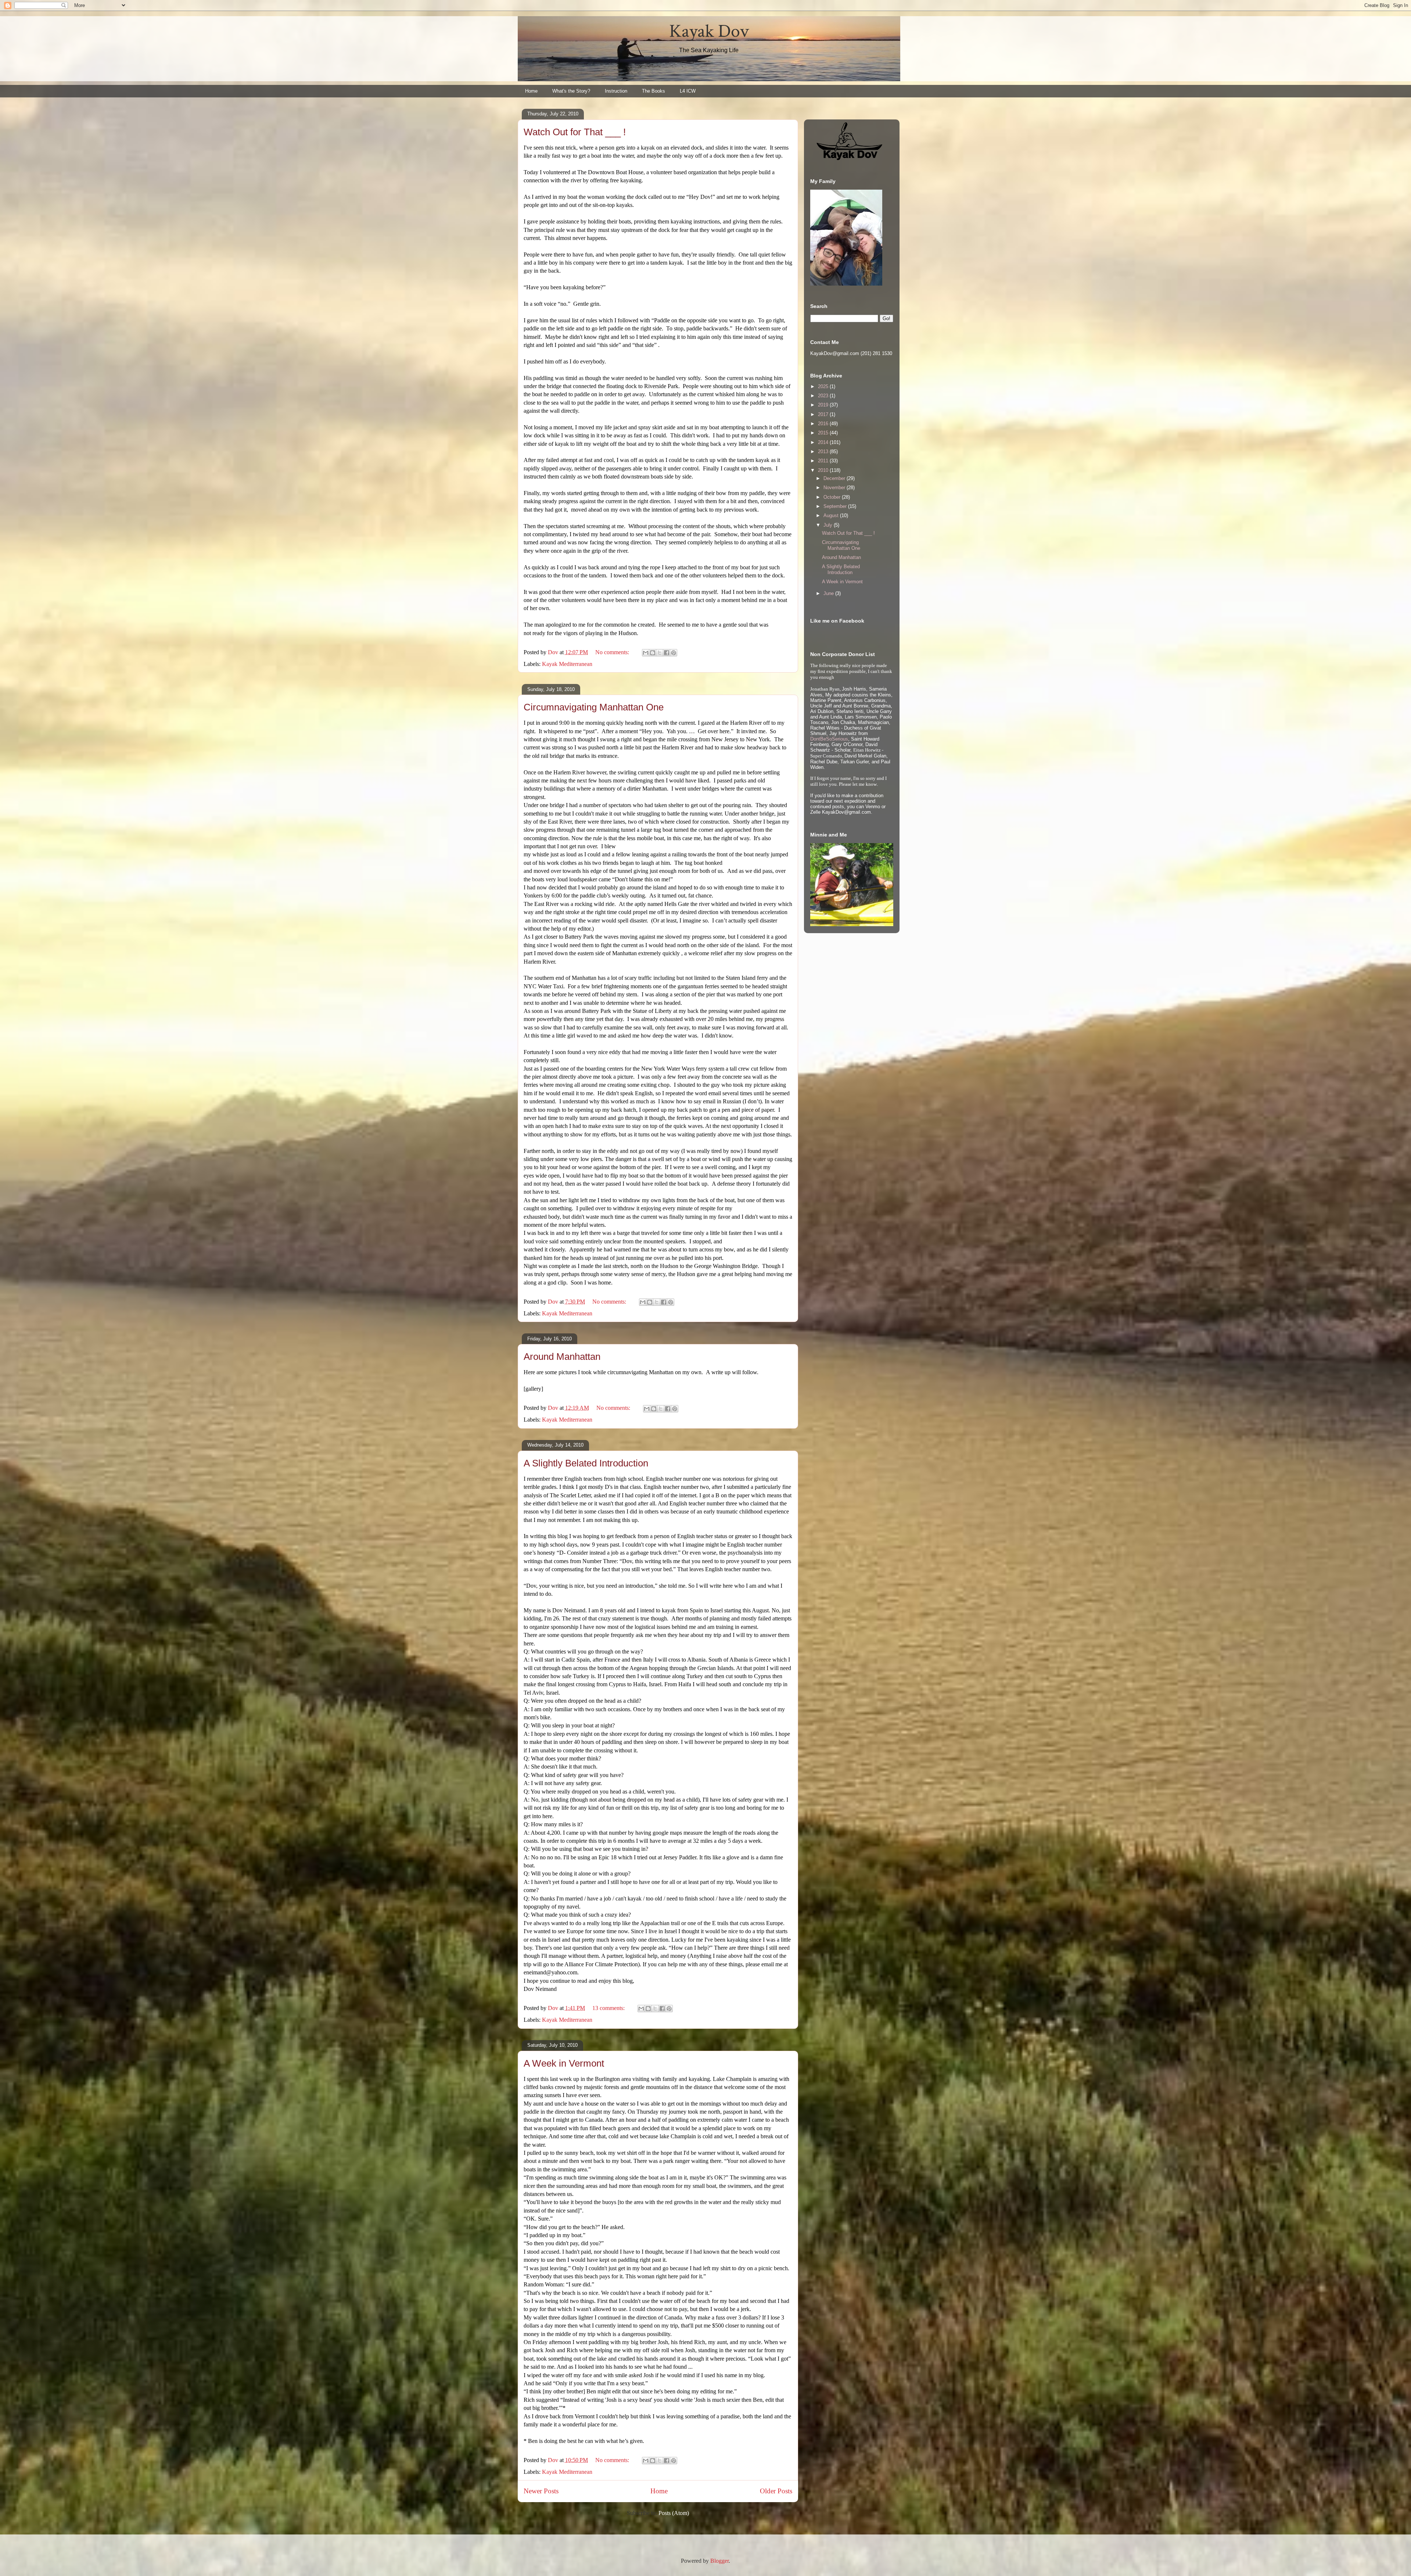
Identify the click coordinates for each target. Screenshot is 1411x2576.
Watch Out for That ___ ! (575, 132)
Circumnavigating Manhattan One (594, 707)
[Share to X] (660, 653)
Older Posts (776, 2491)
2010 (824, 470)
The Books (654, 91)
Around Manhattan (562, 1357)
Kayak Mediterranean (567, 664)
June (829, 593)
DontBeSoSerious (829, 739)
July (829, 525)
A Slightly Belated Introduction (586, 1463)
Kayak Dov (709, 31)
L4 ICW (688, 91)
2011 (824, 461)
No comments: (613, 652)
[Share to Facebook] (667, 653)
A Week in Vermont (564, 2063)
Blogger (719, 2561)
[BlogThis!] (653, 653)
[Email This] (646, 653)
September (836, 506)
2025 (824, 386)
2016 (824, 424)
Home (531, 91)
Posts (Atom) (674, 2513)
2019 (824, 405)
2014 (824, 442)
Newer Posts (541, 2491)
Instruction (616, 91)
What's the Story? (571, 91)
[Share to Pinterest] (674, 653)
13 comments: (609, 2008)
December (835, 478)
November (835, 488)
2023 (824, 396)
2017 (824, 414)
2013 (824, 452)
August (832, 515)
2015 (824, 433)
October (833, 497)
